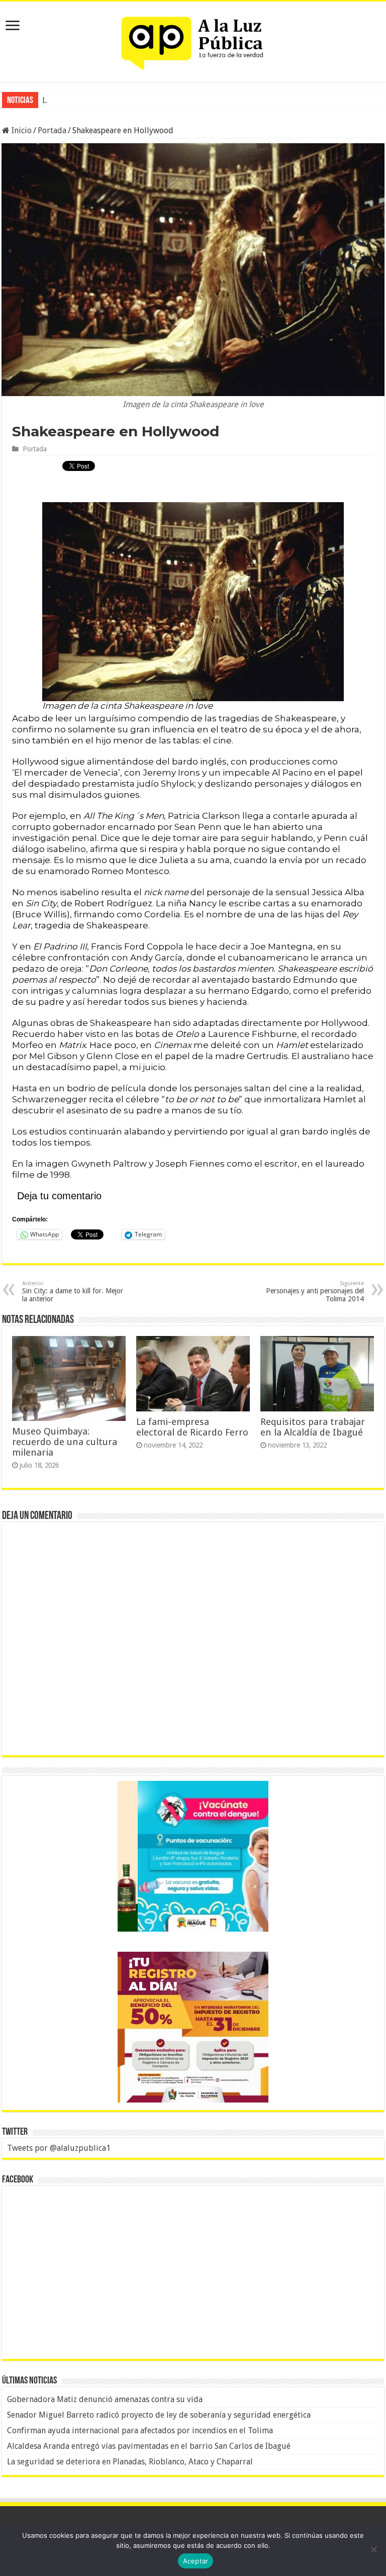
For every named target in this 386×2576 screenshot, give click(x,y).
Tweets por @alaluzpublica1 (59, 2148)
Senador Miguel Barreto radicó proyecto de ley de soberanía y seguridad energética (159, 2415)
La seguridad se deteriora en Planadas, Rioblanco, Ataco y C (138, 100)
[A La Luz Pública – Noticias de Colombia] (193, 40)
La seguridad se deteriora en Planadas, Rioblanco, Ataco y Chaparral (130, 2462)
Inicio (21, 130)
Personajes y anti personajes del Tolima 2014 (315, 1292)
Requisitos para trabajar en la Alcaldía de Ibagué (313, 1427)
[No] (373, 2549)
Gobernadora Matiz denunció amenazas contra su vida (105, 2399)
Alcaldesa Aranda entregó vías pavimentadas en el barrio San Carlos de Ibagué (149, 2446)
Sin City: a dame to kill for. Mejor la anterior (73, 1292)
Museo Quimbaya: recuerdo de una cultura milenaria (65, 1442)
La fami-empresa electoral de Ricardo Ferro (192, 1427)
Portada (52, 130)
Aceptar (196, 2561)
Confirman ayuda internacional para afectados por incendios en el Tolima (140, 2430)
